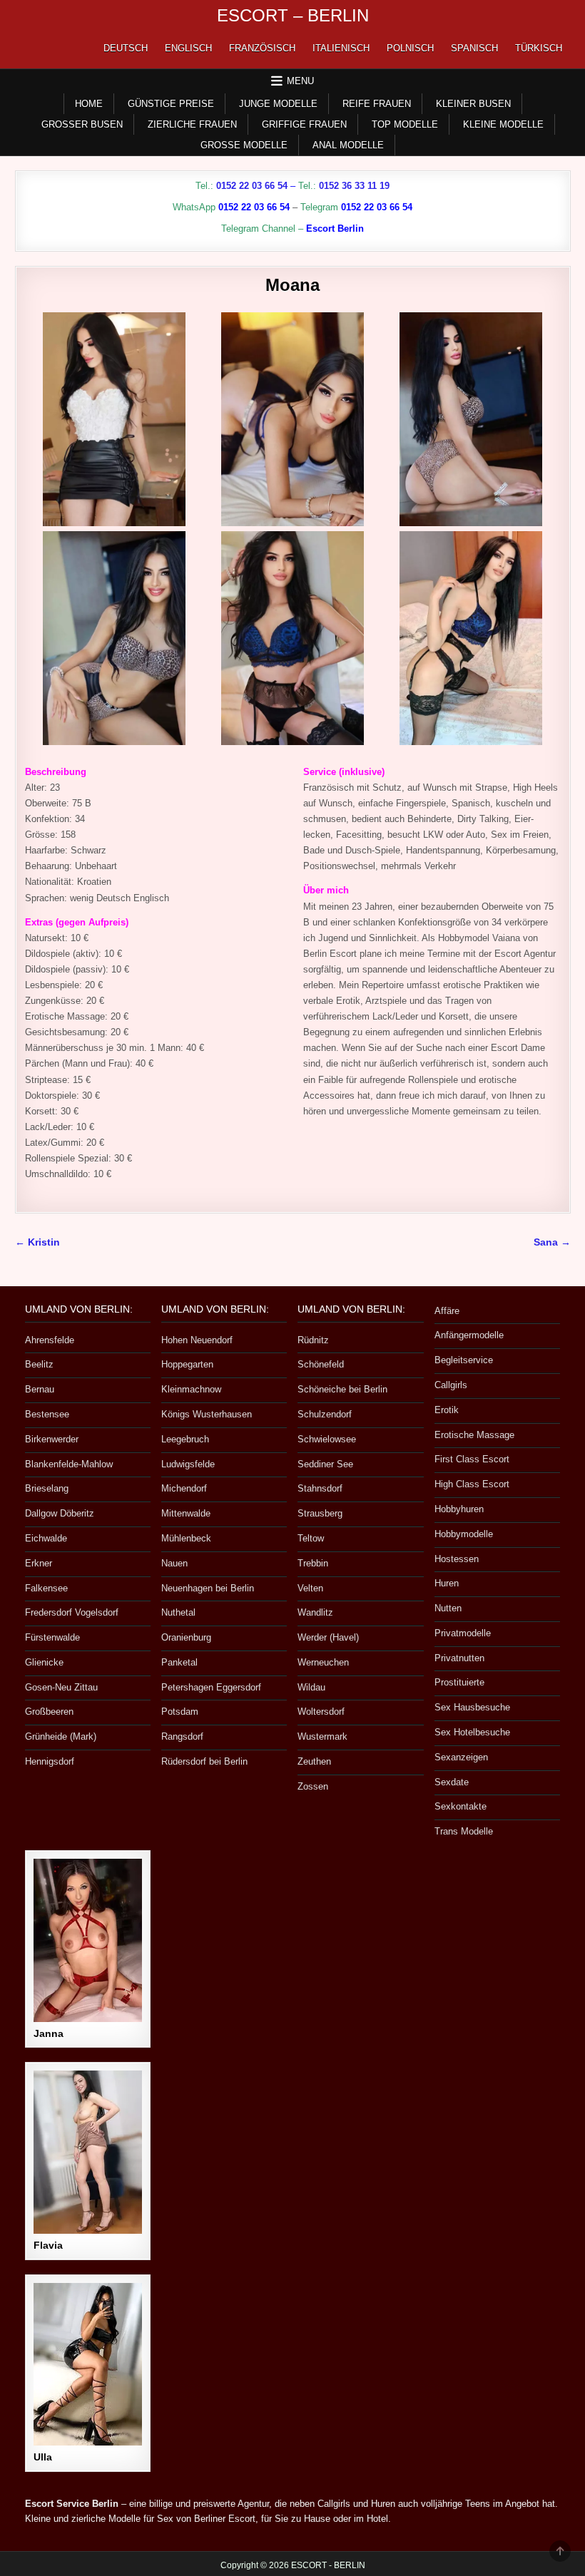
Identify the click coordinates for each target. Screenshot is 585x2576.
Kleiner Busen (473, 104)
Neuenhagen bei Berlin (208, 1588)
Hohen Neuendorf (197, 1340)
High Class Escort (472, 1484)
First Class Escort (472, 1459)
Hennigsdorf (50, 1761)
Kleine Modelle (503, 124)
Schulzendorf (325, 1414)
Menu (300, 81)
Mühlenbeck (186, 1538)
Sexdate (452, 1782)
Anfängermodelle (469, 1335)
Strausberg (320, 1513)
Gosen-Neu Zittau (61, 1687)
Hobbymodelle (464, 1534)
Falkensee (46, 1588)
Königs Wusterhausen (207, 1414)
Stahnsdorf (320, 1488)
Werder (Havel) (328, 1637)
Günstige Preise (171, 104)
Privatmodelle (463, 1633)
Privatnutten (459, 1658)
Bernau (40, 1389)
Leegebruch (185, 1439)
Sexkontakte (461, 1806)
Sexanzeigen (461, 1757)
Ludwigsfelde (188, 1464)
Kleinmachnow (191, 1389)
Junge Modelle (278, 104)
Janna (49, 2033)
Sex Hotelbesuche (472, 1732)
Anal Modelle (348, 145)
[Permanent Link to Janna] (88, 1940)
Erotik (447, 1410)
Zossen (313, 1786)
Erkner (39, 1563)
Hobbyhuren (459, 1509)
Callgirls (451, 1385)
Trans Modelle (464, 1831)
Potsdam (180, 1712)
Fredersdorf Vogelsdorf (72, 1612)
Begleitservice (464, 1360)
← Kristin (37, 1242)
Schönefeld (321, 1364)
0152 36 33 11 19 (354, 186)
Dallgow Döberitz (60, 1513)
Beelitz (39, 1364)
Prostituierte (459, 1682)
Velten (310, 1588)
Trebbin (313, 1563)
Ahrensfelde (50, 1340)
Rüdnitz (313, 1340)
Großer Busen (82, 124)
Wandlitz (315, 1612)
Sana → (552, 1242)
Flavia (48, 2245)
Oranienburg (186, 1637)
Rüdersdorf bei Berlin (204, 1761)
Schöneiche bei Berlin (342, 1389)
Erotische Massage (474, 1435)
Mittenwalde (186, 1513)
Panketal (179, 1662)
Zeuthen (314, 1761)
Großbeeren (49, 1712)
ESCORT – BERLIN (293, 15)
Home (89, 104)
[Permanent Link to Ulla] (88, 2365)
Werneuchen (323, 1662)
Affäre (447, 1311)
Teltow (311, 1538)
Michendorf (184, 1488)
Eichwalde (46, 1538)
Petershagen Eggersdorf (211, 1687)
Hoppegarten (187, 1364)
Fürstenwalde (52, 1637)
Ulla (43, 2457)
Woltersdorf (321, 1712)
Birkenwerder (52, 1439)
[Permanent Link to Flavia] (88, 2152)
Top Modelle (405, 124)
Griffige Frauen (304, 124)
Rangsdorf (182, 1736)
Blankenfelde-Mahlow (69, 1464)
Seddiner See (325, 1464)
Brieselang (47, 1488)
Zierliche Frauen (192, 124)
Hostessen (457, 1559)
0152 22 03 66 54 (252, 186)
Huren (447, 1583)
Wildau (311, 1687)
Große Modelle (244, 145)
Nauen (174, 1563)
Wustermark (322, 1736)
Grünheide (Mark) (61, 1736)
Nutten (448, 1608)
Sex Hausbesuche (472, 1707)
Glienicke (44, 1662)
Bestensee (47, 1414)
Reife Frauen (377, 104)
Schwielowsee (327, 1439)
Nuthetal (178, 1612)
